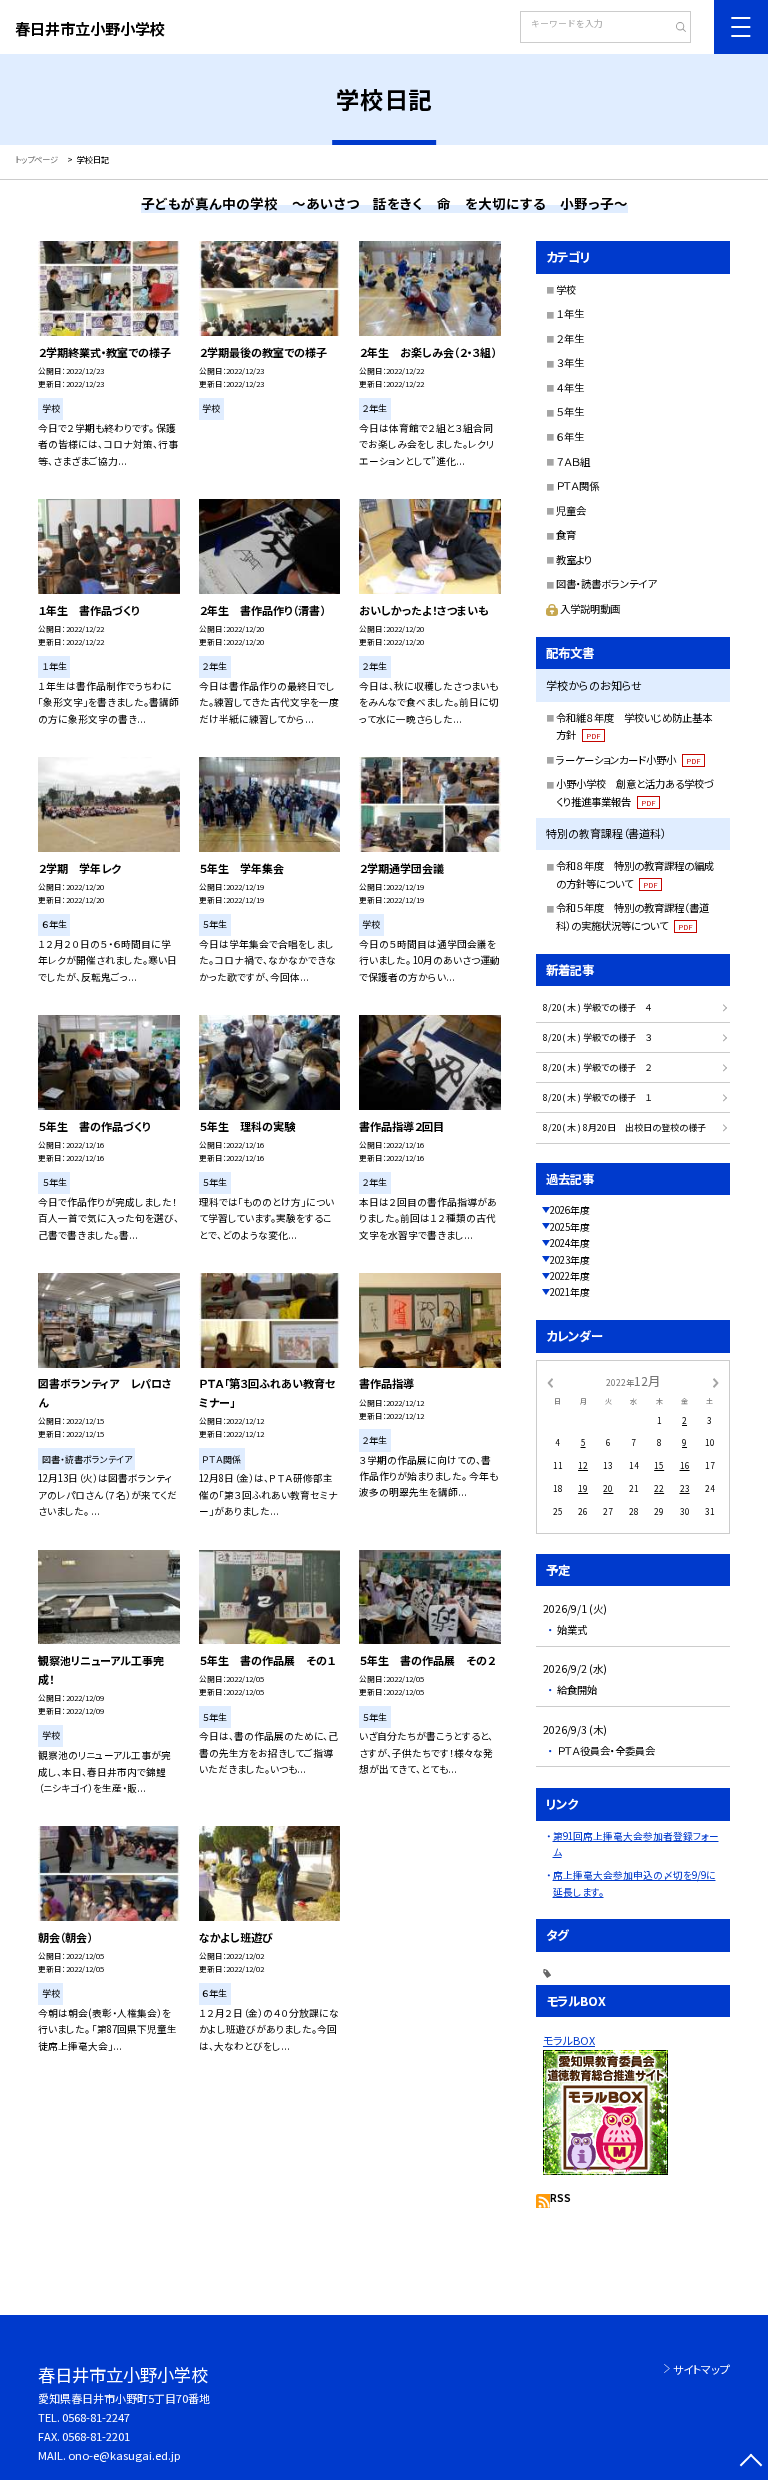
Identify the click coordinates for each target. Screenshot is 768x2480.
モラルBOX (569, 2040)
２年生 (570, 338)
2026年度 (570, 1210)
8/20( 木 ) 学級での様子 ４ (597, 1007)
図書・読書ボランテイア (606, 583)
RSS (560, 2198)
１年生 (570, 313)
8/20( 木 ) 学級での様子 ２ (597, 1067)
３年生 (570, 362)
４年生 (570, 387)
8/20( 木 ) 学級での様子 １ (597, 1097)
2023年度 (570, 1260)
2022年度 (570, 1276)
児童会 (571, 510)
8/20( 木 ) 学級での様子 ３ (597, 1037)
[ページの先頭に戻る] (750, 2462)
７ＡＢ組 (573, 461)
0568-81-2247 (96, 2417)
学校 (566, 289)
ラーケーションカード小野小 (628, 759)
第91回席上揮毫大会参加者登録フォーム (636, 1844)
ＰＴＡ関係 (577, 485)
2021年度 (570, 1292)
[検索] (673, 29)
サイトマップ (701, 2369)
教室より (574, 559)
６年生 (570, 436)
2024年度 (570, 1243)
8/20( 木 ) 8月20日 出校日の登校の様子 (624, 1127)
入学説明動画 (590, 608)
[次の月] (716, 1381)
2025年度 (570, 1227)
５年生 (570, 411)
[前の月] (550, 1381)
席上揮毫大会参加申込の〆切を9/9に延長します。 (634, 1883)
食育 (566, 534)
